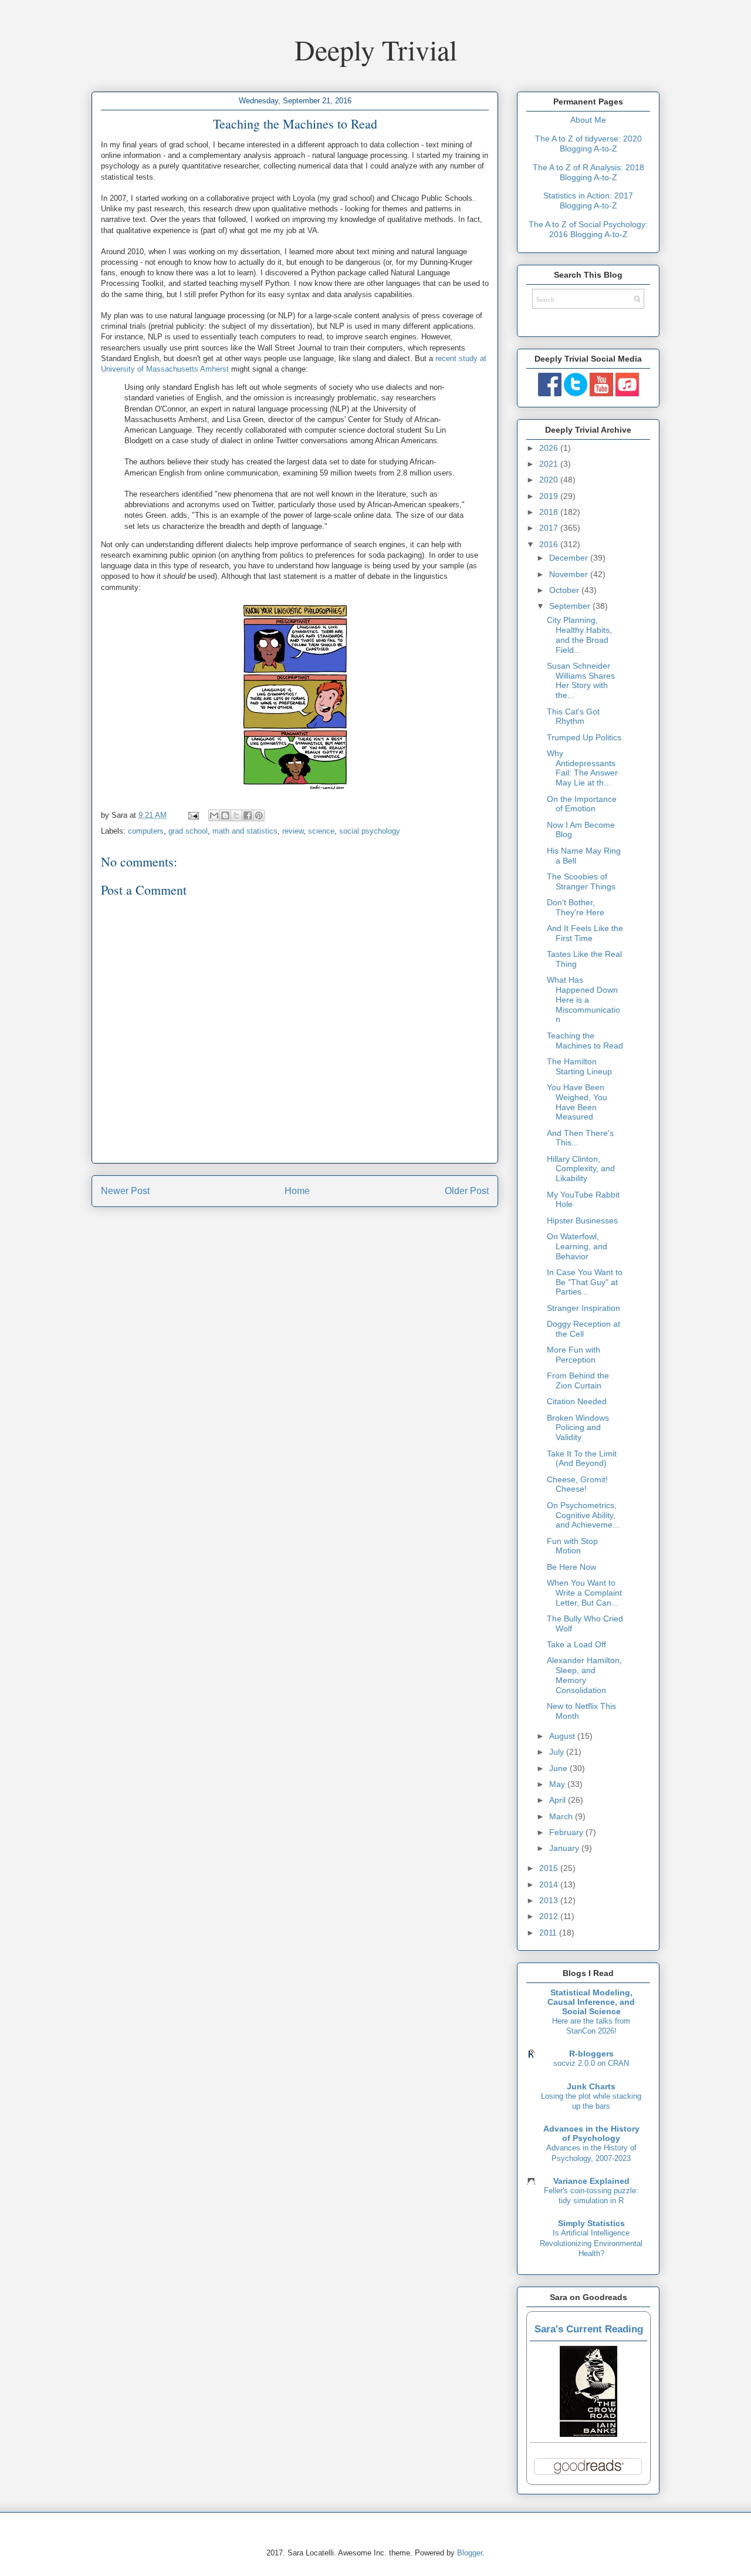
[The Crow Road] (588, 2434)
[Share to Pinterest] (259, 815)
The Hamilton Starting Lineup (579, 1066)
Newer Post (125, 1191)
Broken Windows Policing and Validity (578, 1428)
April (559, 1800)
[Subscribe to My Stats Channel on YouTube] (601, 393)
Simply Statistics (591, 2223)
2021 (550, 464)
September (571, 606)
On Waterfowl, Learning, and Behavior (577, 1246)
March (562, 1816)
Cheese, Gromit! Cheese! (577, 1484)
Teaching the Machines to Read (585, 1041)
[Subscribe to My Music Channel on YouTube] (627, 393)
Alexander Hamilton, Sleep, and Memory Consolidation (584, 1675)
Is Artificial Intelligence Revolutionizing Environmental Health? (591, 2243)
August (563, 1736)
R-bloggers (591, 2054)
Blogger (470, 2553)
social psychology (370, 831)
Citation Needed (577, 1401)
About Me (588, 120)
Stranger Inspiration (583, 1308)
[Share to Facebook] (248, 815)
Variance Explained (591, 2181)
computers (146, 831)
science (321, 831)
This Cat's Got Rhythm (573, 717)
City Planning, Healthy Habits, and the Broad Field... (579, 635)
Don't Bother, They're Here (576, 907)
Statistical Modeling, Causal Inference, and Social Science (591, 2002)
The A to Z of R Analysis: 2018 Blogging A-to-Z (588, 172)
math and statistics (245, 831)
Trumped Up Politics (584, 737)
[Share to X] (236, 815)
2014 (550, 1884)
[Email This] (214, 815)
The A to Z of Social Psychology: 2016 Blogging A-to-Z (588, 229)
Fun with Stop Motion (572, 1546)
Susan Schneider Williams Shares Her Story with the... (581, 680)
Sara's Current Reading (589, 2329)
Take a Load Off (576, 1644)
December (570, 558)
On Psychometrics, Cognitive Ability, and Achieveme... (583, 1515)
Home (297, 1191)
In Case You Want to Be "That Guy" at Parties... (585, 1282)
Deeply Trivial (376, 49)
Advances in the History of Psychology (591, 2133)
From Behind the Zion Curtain (578, 1380)
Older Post (467, 1191)
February (567, 1832)
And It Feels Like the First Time (585, 933)
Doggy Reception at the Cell (583, 1329)
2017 (550, 528)
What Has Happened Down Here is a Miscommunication (583, 999)
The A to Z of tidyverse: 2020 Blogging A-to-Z (588, 144)
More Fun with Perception (574, 1355)
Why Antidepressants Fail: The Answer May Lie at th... (582, 768)
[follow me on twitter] (576, 393)
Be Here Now (571, 1567)
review (293, 831)
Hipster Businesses (582, 1220)
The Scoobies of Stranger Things (581, 881)
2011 (549, 1933)
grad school (188, 831)
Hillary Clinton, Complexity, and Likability (581, 1169)
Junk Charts (591, 2086)
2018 (550, 512)
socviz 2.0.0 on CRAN (591, 2063)
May (558, 1784)
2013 (550, 1900)
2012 (550, 1916)
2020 (550, 480)
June (559, 1768)
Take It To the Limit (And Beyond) (582, 1459)
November (570, 574)
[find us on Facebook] (550, 393)
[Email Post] (193, 815)
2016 (550, 544)
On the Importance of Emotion (582, 804)
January (565, 1848)
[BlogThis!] (225, 815)
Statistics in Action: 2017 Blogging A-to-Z (588, 200)
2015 (550, 1868)
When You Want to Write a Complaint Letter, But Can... (584, 1593)
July (558, 1752)
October (565, 590)
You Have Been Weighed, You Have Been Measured (577, 1102)
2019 (550, 496)
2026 (550, 448)
